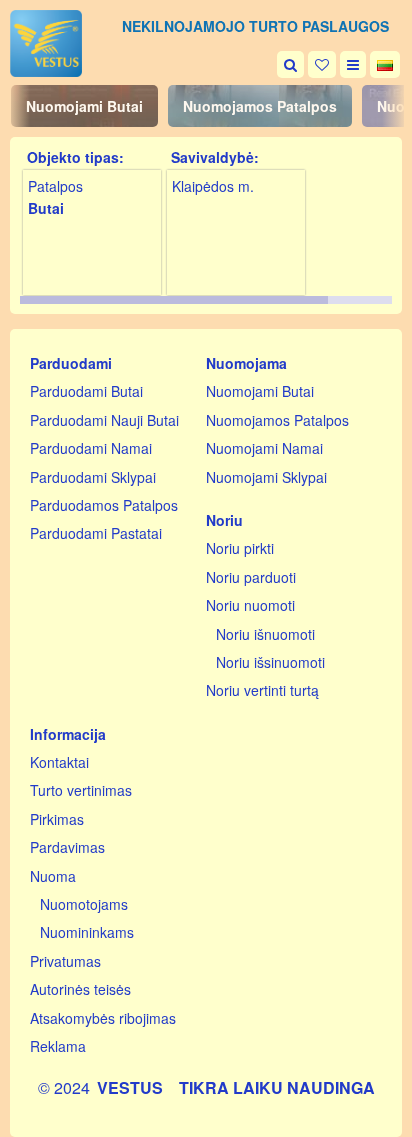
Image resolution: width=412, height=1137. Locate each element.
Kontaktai (59, 762)
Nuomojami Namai (264, 448)
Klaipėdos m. (213, 186)
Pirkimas (57, 819)
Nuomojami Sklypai (266, 477)
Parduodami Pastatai (96, 533)
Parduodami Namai (91, 448)
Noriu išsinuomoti (270, 662)
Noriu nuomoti (250, 605)
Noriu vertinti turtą (262, 690)
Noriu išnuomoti (265, 634)
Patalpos (55, 186)
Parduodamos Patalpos (104, 505)
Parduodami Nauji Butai (104, 420)
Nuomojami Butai (84, 106)
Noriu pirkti (240, 548)
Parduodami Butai (86, 391)
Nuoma (53, 876)
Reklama (58, 1046)
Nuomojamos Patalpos (260, 106)
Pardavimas (67, 847)
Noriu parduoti (251, 577)
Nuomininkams (87, 932)
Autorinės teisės (80, 989)
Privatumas (65, 961)
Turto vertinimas (81, 790)
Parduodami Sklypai (93, 477)
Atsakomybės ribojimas (103, 1018)
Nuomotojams (84, 904)
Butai (46, 208)
